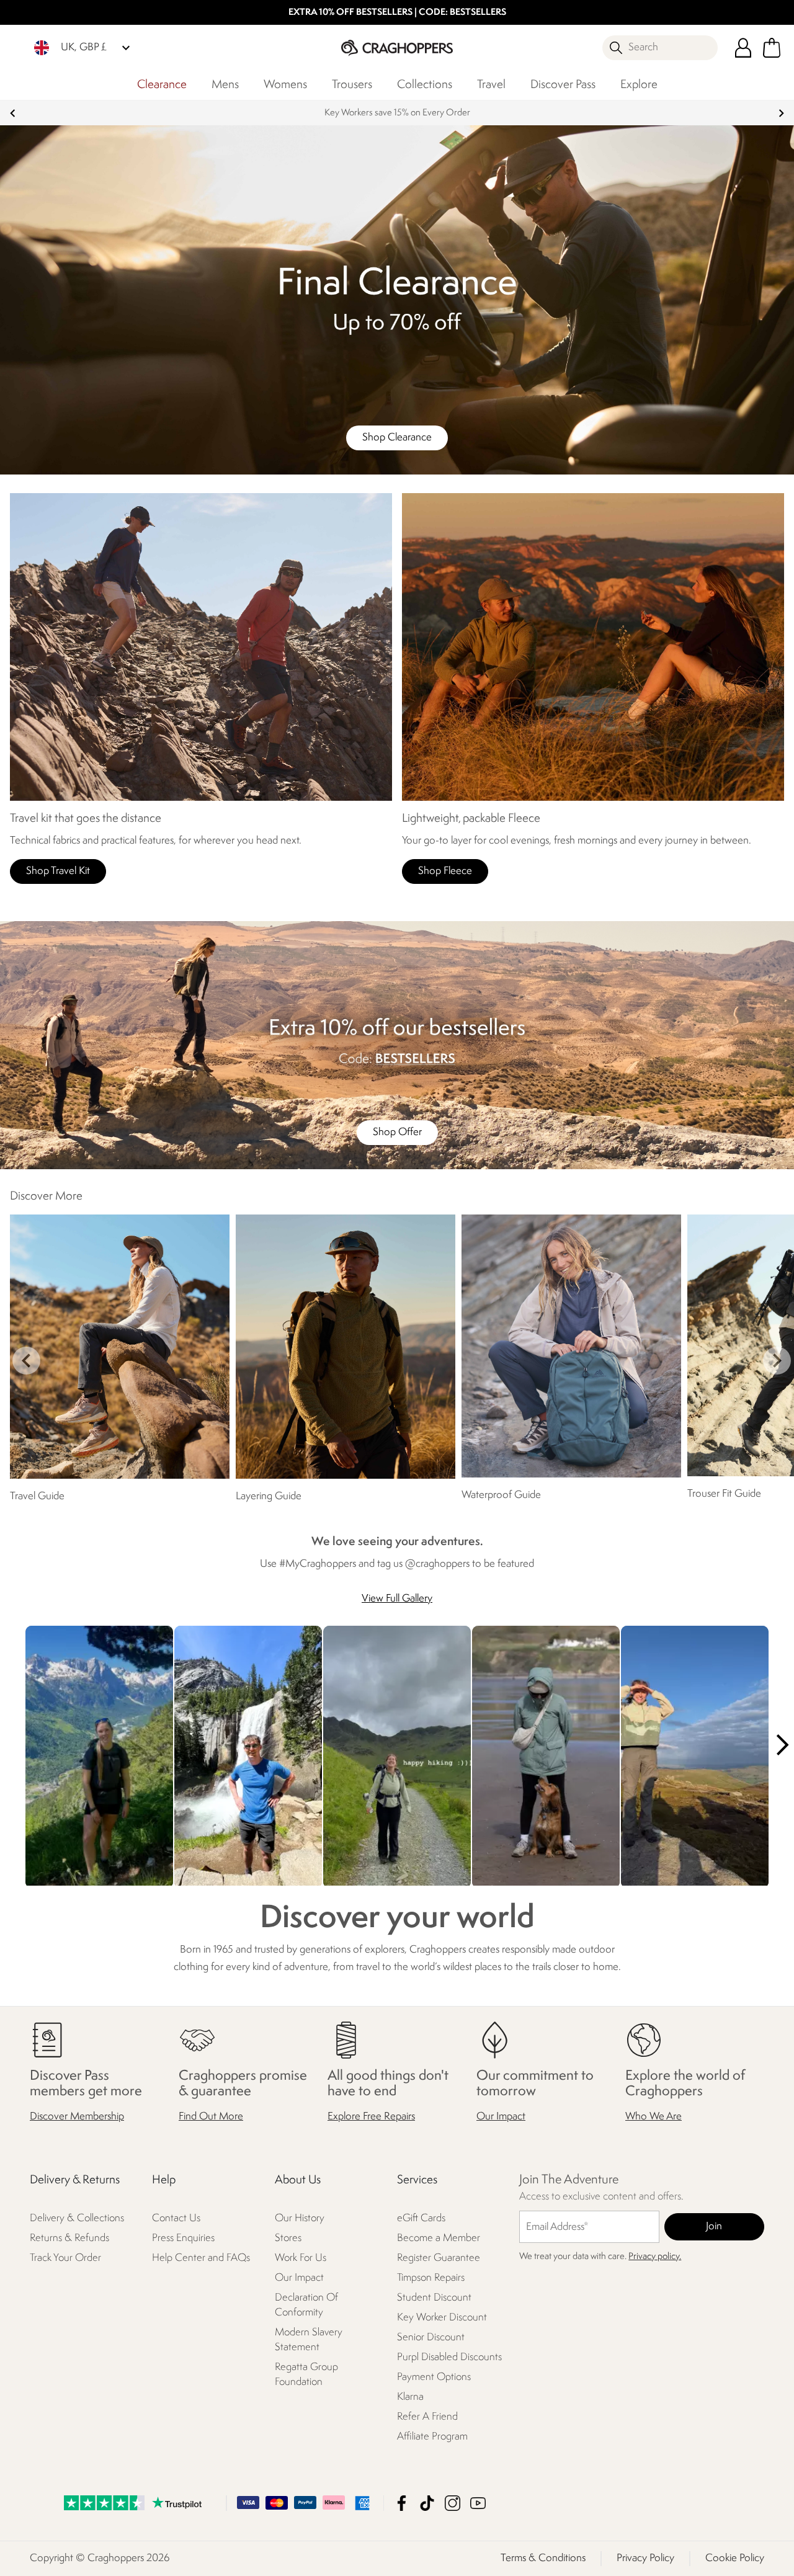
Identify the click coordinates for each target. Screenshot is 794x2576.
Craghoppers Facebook (402, 2503)
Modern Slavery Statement (309, 2341)
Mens (225, 85)
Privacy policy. (655, 2257)
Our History (300, 2219)
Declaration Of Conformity (306, 2306)
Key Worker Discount (442, 2318)
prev (13, 113)
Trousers (352, 85)
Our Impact (501, 2117)
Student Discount (434, 2298)
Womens (285, 85)
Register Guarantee (439, 2259)
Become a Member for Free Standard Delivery (397, 113)
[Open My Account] (743, 48)
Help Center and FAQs (201, 2259)
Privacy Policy (645, 2558)
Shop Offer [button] (397, 1132)
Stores (288, 2239)
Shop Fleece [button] (445, 871)
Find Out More (211, 2117)
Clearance (162, 85)
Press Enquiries (183, 2239)
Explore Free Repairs (371, 2117)
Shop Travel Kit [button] (58, 871)
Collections (425, 85)
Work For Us (301, 2259)
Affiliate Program (432, 2437)
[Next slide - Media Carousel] (782, 1745)
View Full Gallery (397, 1599)
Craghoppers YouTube (478, 2503)
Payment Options (434, 2378)
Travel (491, 85)
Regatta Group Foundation (306, 2375)
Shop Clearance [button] (397, 438)
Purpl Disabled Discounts (449, 2358)
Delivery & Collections (77, 2219)
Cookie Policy (735, 2558)
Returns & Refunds (69, 2239)
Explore (639, 85)
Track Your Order (65, 2259)
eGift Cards (421, 2219)
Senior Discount (431, 2338)
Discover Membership (77, 2117)
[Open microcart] (772, 48)
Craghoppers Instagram (453, 2503)
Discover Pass (563, 85)
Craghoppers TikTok (427, 2503)
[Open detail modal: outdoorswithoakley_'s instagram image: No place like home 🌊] (546, 1757)
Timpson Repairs (431, 2279)
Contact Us (176, 2219)
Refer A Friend (427, 2418)
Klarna (410, 2398)
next (781, 113)
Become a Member (439, 2239)
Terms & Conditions (543, 2558)
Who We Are (653, 2117)
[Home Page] (397, 47)
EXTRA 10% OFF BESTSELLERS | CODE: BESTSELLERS (397, 13)
